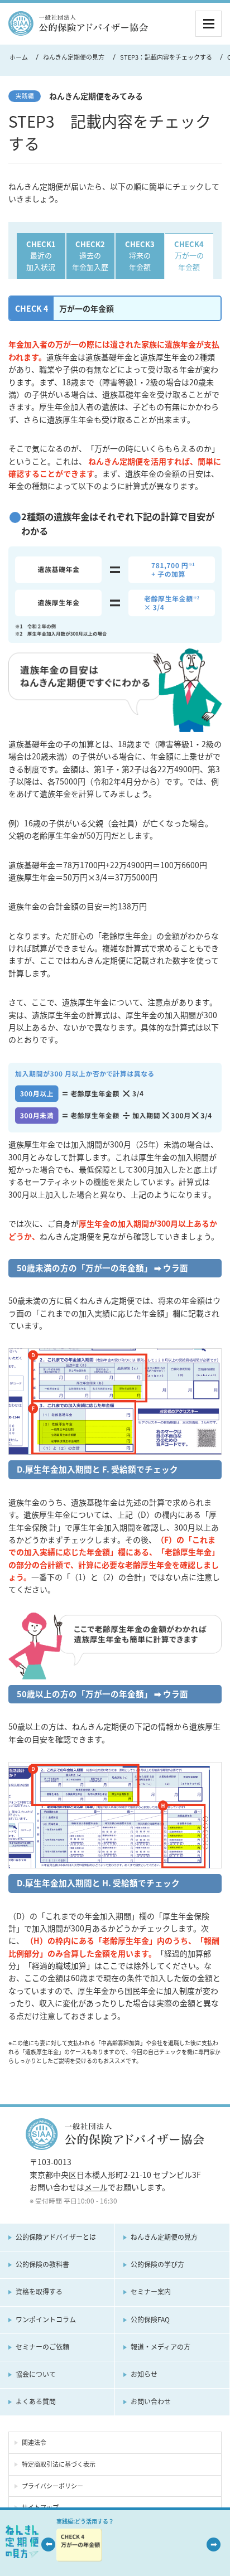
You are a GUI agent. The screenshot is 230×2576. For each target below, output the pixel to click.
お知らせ (144, 2374)
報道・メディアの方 (160, 2347)
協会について (36, 2374)
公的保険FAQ (150, 2320)
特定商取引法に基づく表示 (59, 2464)
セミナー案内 (151, 2292)
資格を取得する (39, 2292)
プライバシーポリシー (52, 2486)
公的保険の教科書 (42, 2264)
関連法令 (34, 2442)
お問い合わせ (151, 2401)
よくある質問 (36, 2401)
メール (96, 2187)
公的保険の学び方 (157, 2264)
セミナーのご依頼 (42, 2347)
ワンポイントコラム (46, 2320)
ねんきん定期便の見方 (164, 2237)
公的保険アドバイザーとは (56, 2237)
